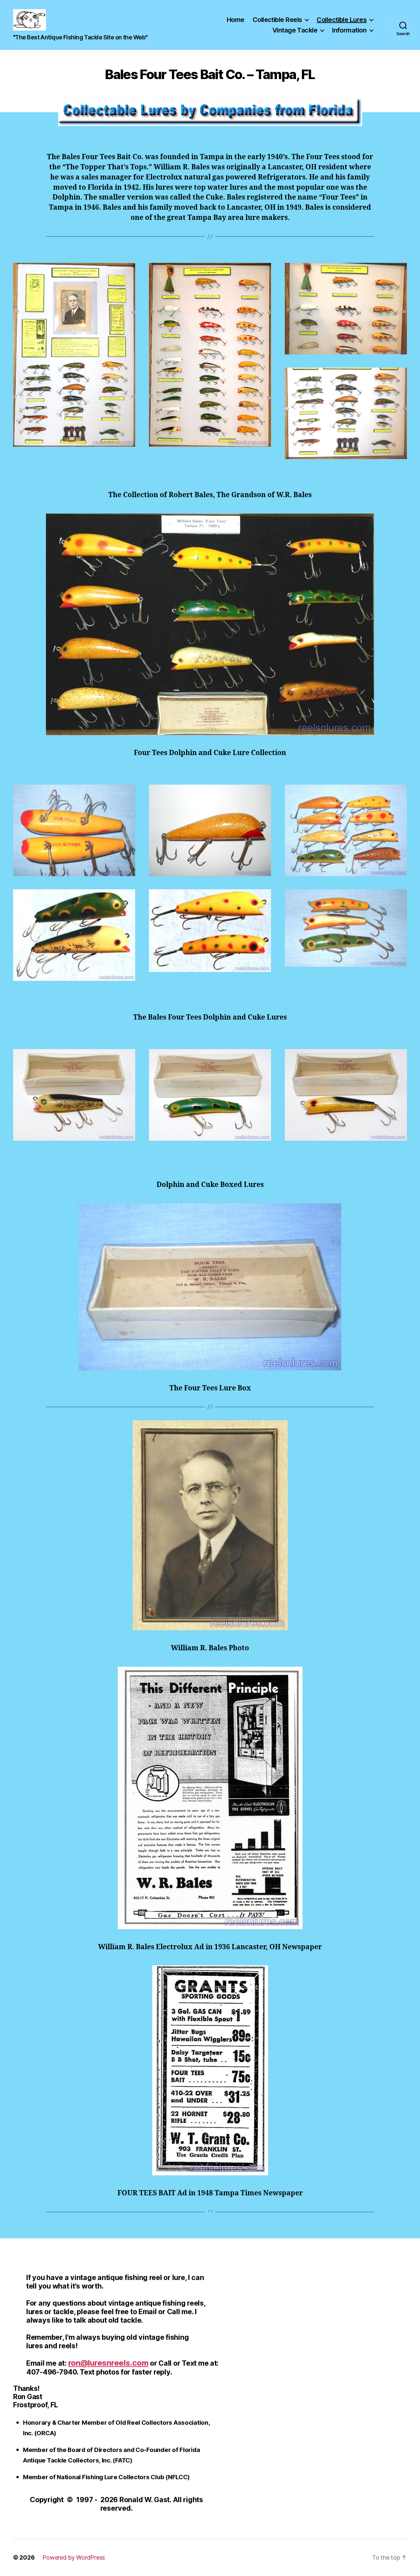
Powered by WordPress (74, 2557)
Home (236, 20)
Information (349, 30)
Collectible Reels (277, 20)
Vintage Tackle (295, 30)
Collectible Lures (342, 20)
